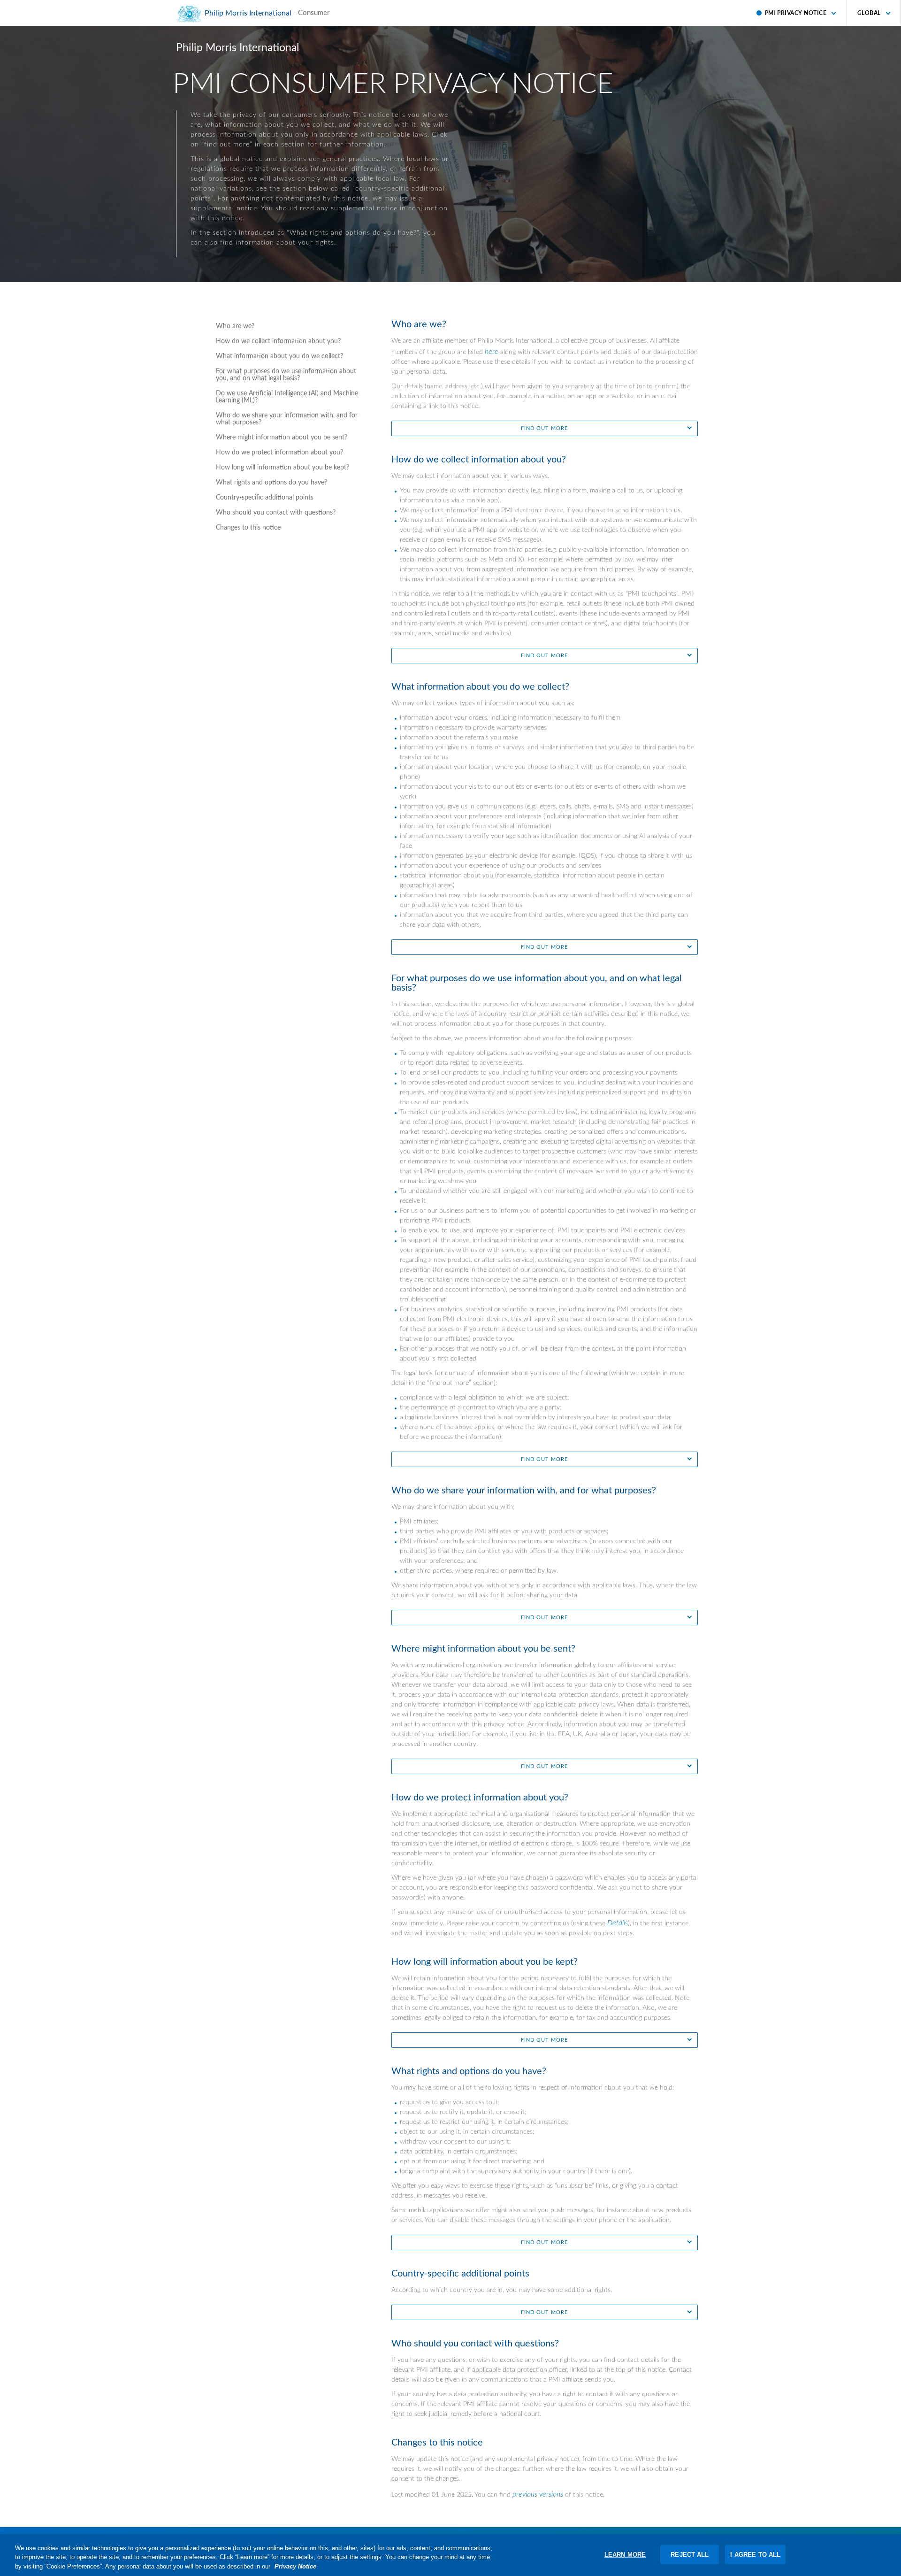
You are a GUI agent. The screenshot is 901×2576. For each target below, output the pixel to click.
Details (618, 1923)
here (492, 352)
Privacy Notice (295, 2566)
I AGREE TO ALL (755, 2554)
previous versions (538, 2494)
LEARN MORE (625, 2554)
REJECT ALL (690, 2554)
